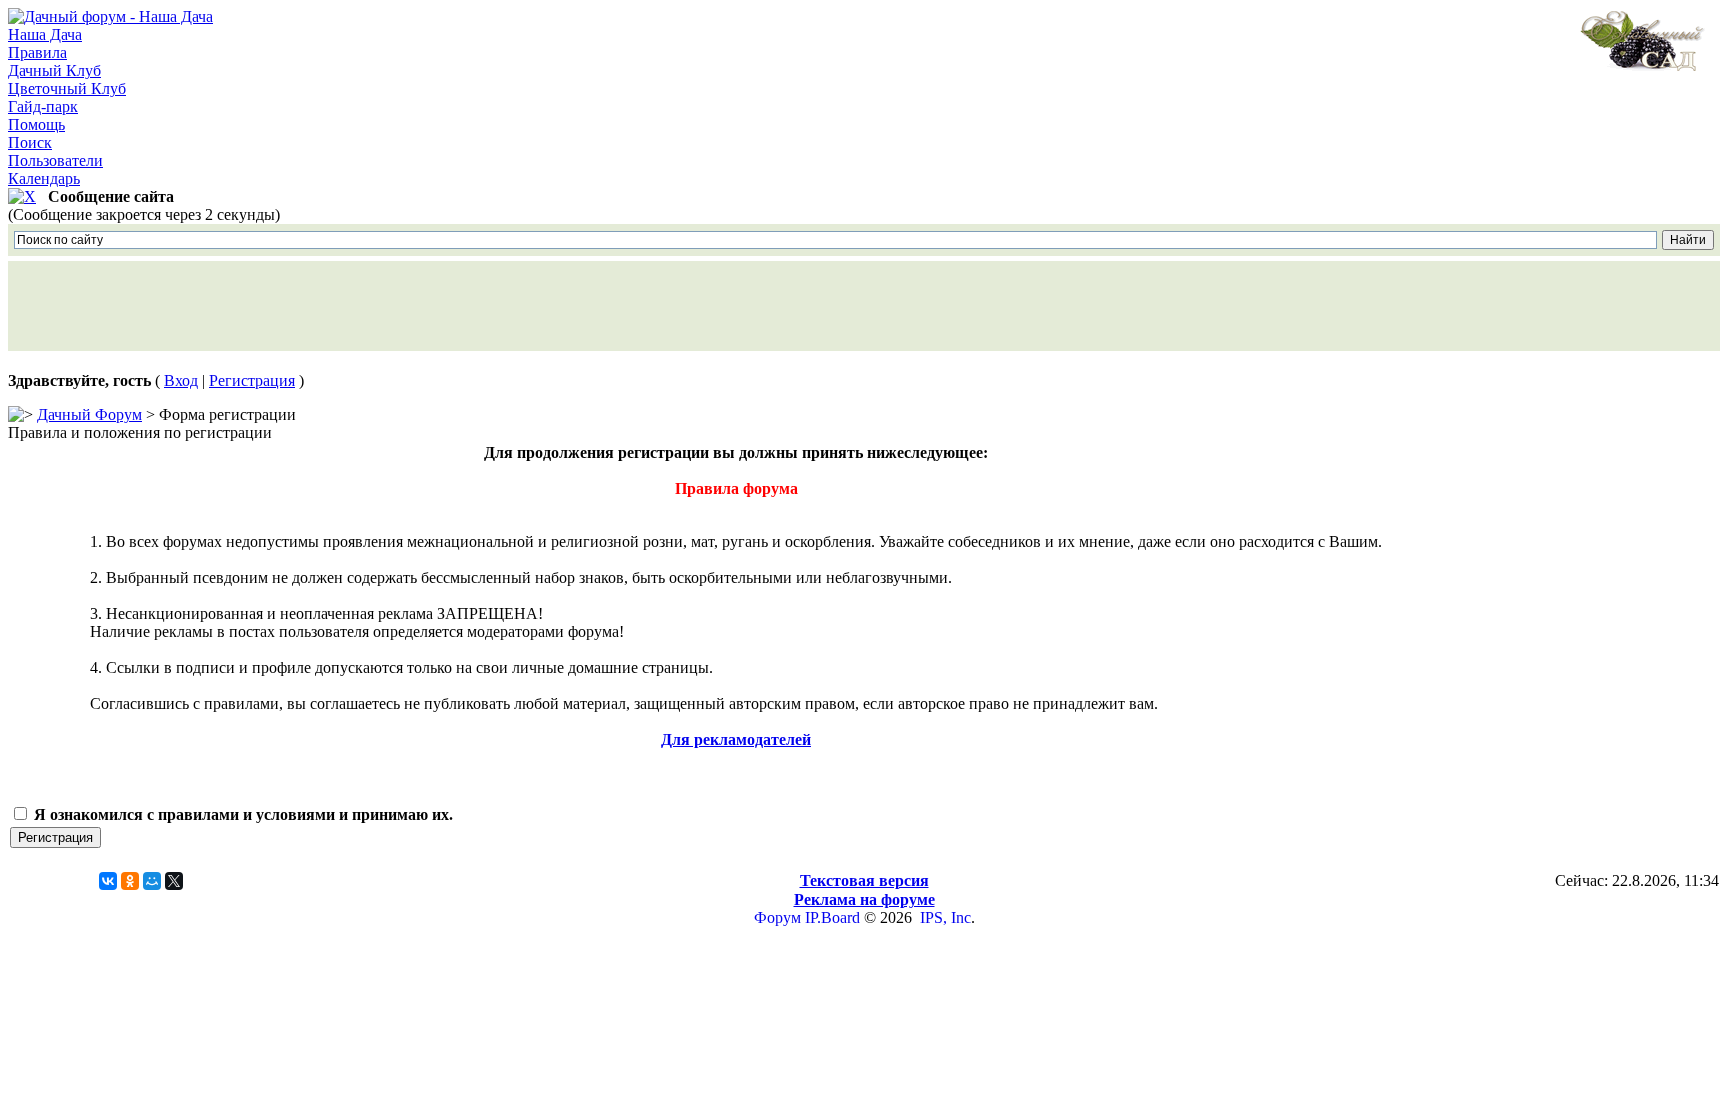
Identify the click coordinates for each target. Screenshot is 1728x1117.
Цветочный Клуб (67, 88)
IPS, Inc (945, 917)
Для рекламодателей (736, 739)
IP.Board (832, 917)
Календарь (44, 178)
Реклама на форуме (864, 899)
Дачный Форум (89, 414)
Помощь (36, 124)
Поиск (30, 142)
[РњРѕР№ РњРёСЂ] (152, 881)
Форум (777, 917)
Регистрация (252, 380)
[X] (174, 881)
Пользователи (55, 160)
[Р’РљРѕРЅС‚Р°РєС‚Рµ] (108, 881)
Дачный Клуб (54, 70)
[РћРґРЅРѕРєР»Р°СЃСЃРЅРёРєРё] (130, 881)
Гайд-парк (43, 106)
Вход (181, 380)
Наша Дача (45, 34)
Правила (37, 52)
